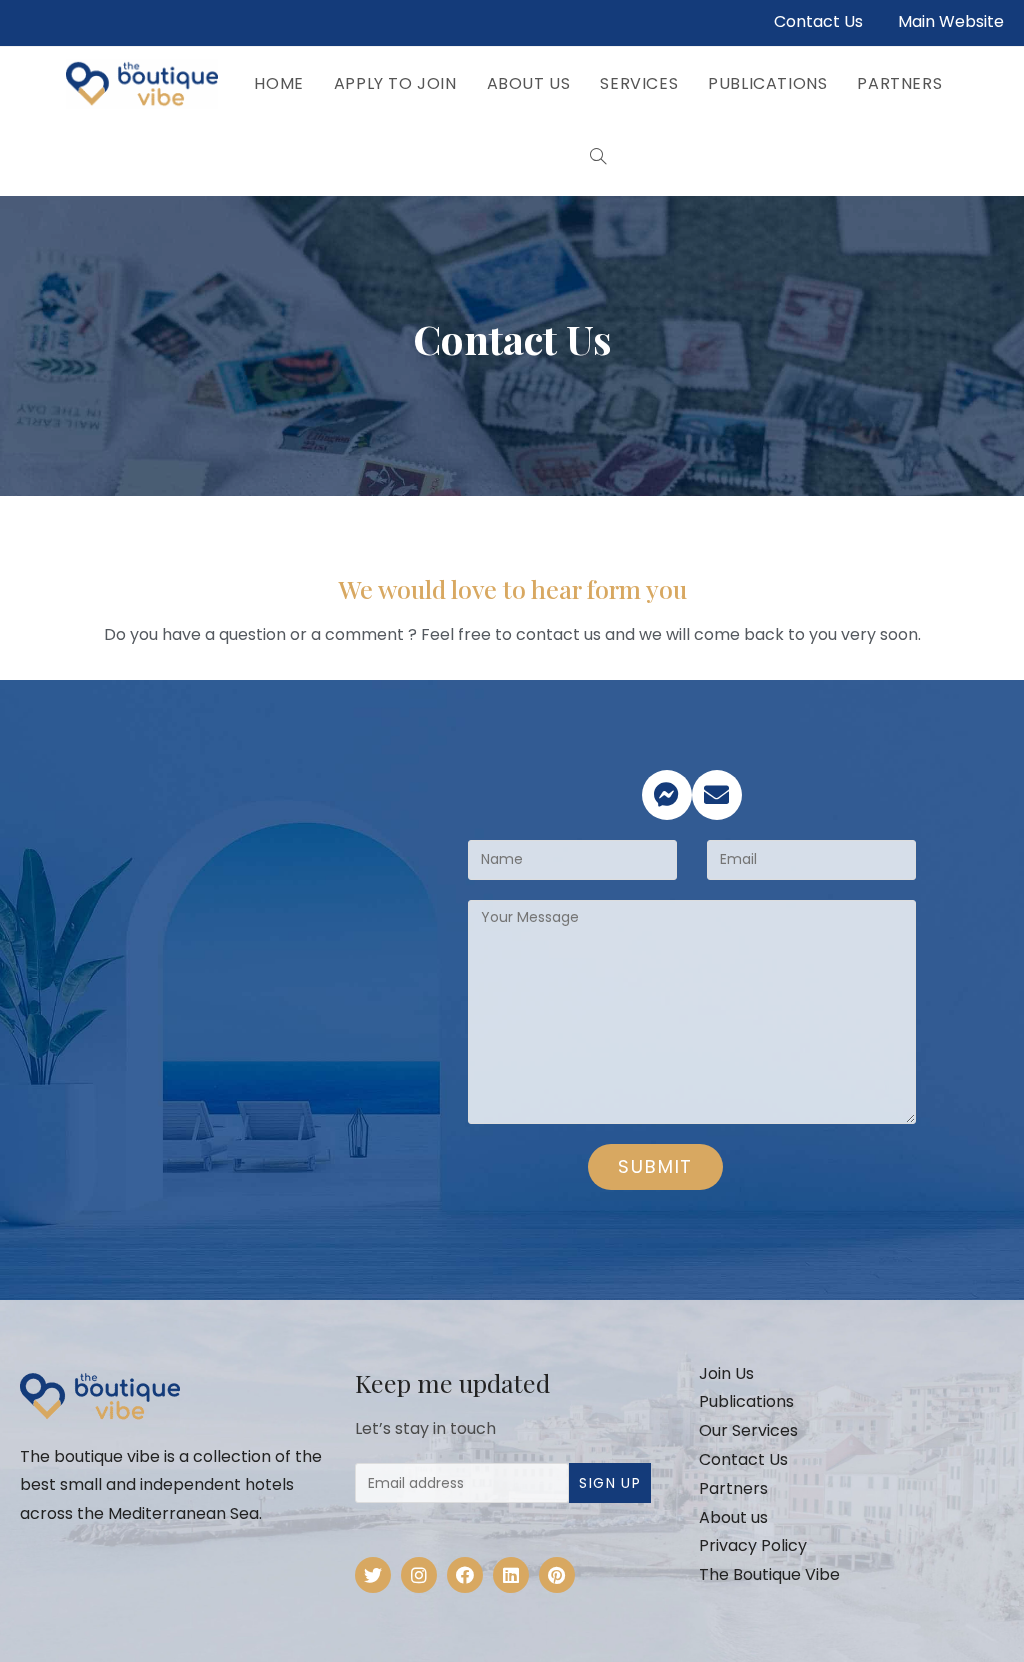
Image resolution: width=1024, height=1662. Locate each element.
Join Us (726, 1373)
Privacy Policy (753, 1545)
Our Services (748, 1430)
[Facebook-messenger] (667, 795)
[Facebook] (465, 1575)
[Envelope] (717, 795)
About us (733, 1517)
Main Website (951, 21)
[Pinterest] (557, 1575)
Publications (746, 1401)
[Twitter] (373, 1575)
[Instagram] (419, 1575)
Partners (733, 1488)
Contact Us (818, 21)
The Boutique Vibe (769, 1574)
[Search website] (598, 158)
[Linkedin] (511, 1575)
